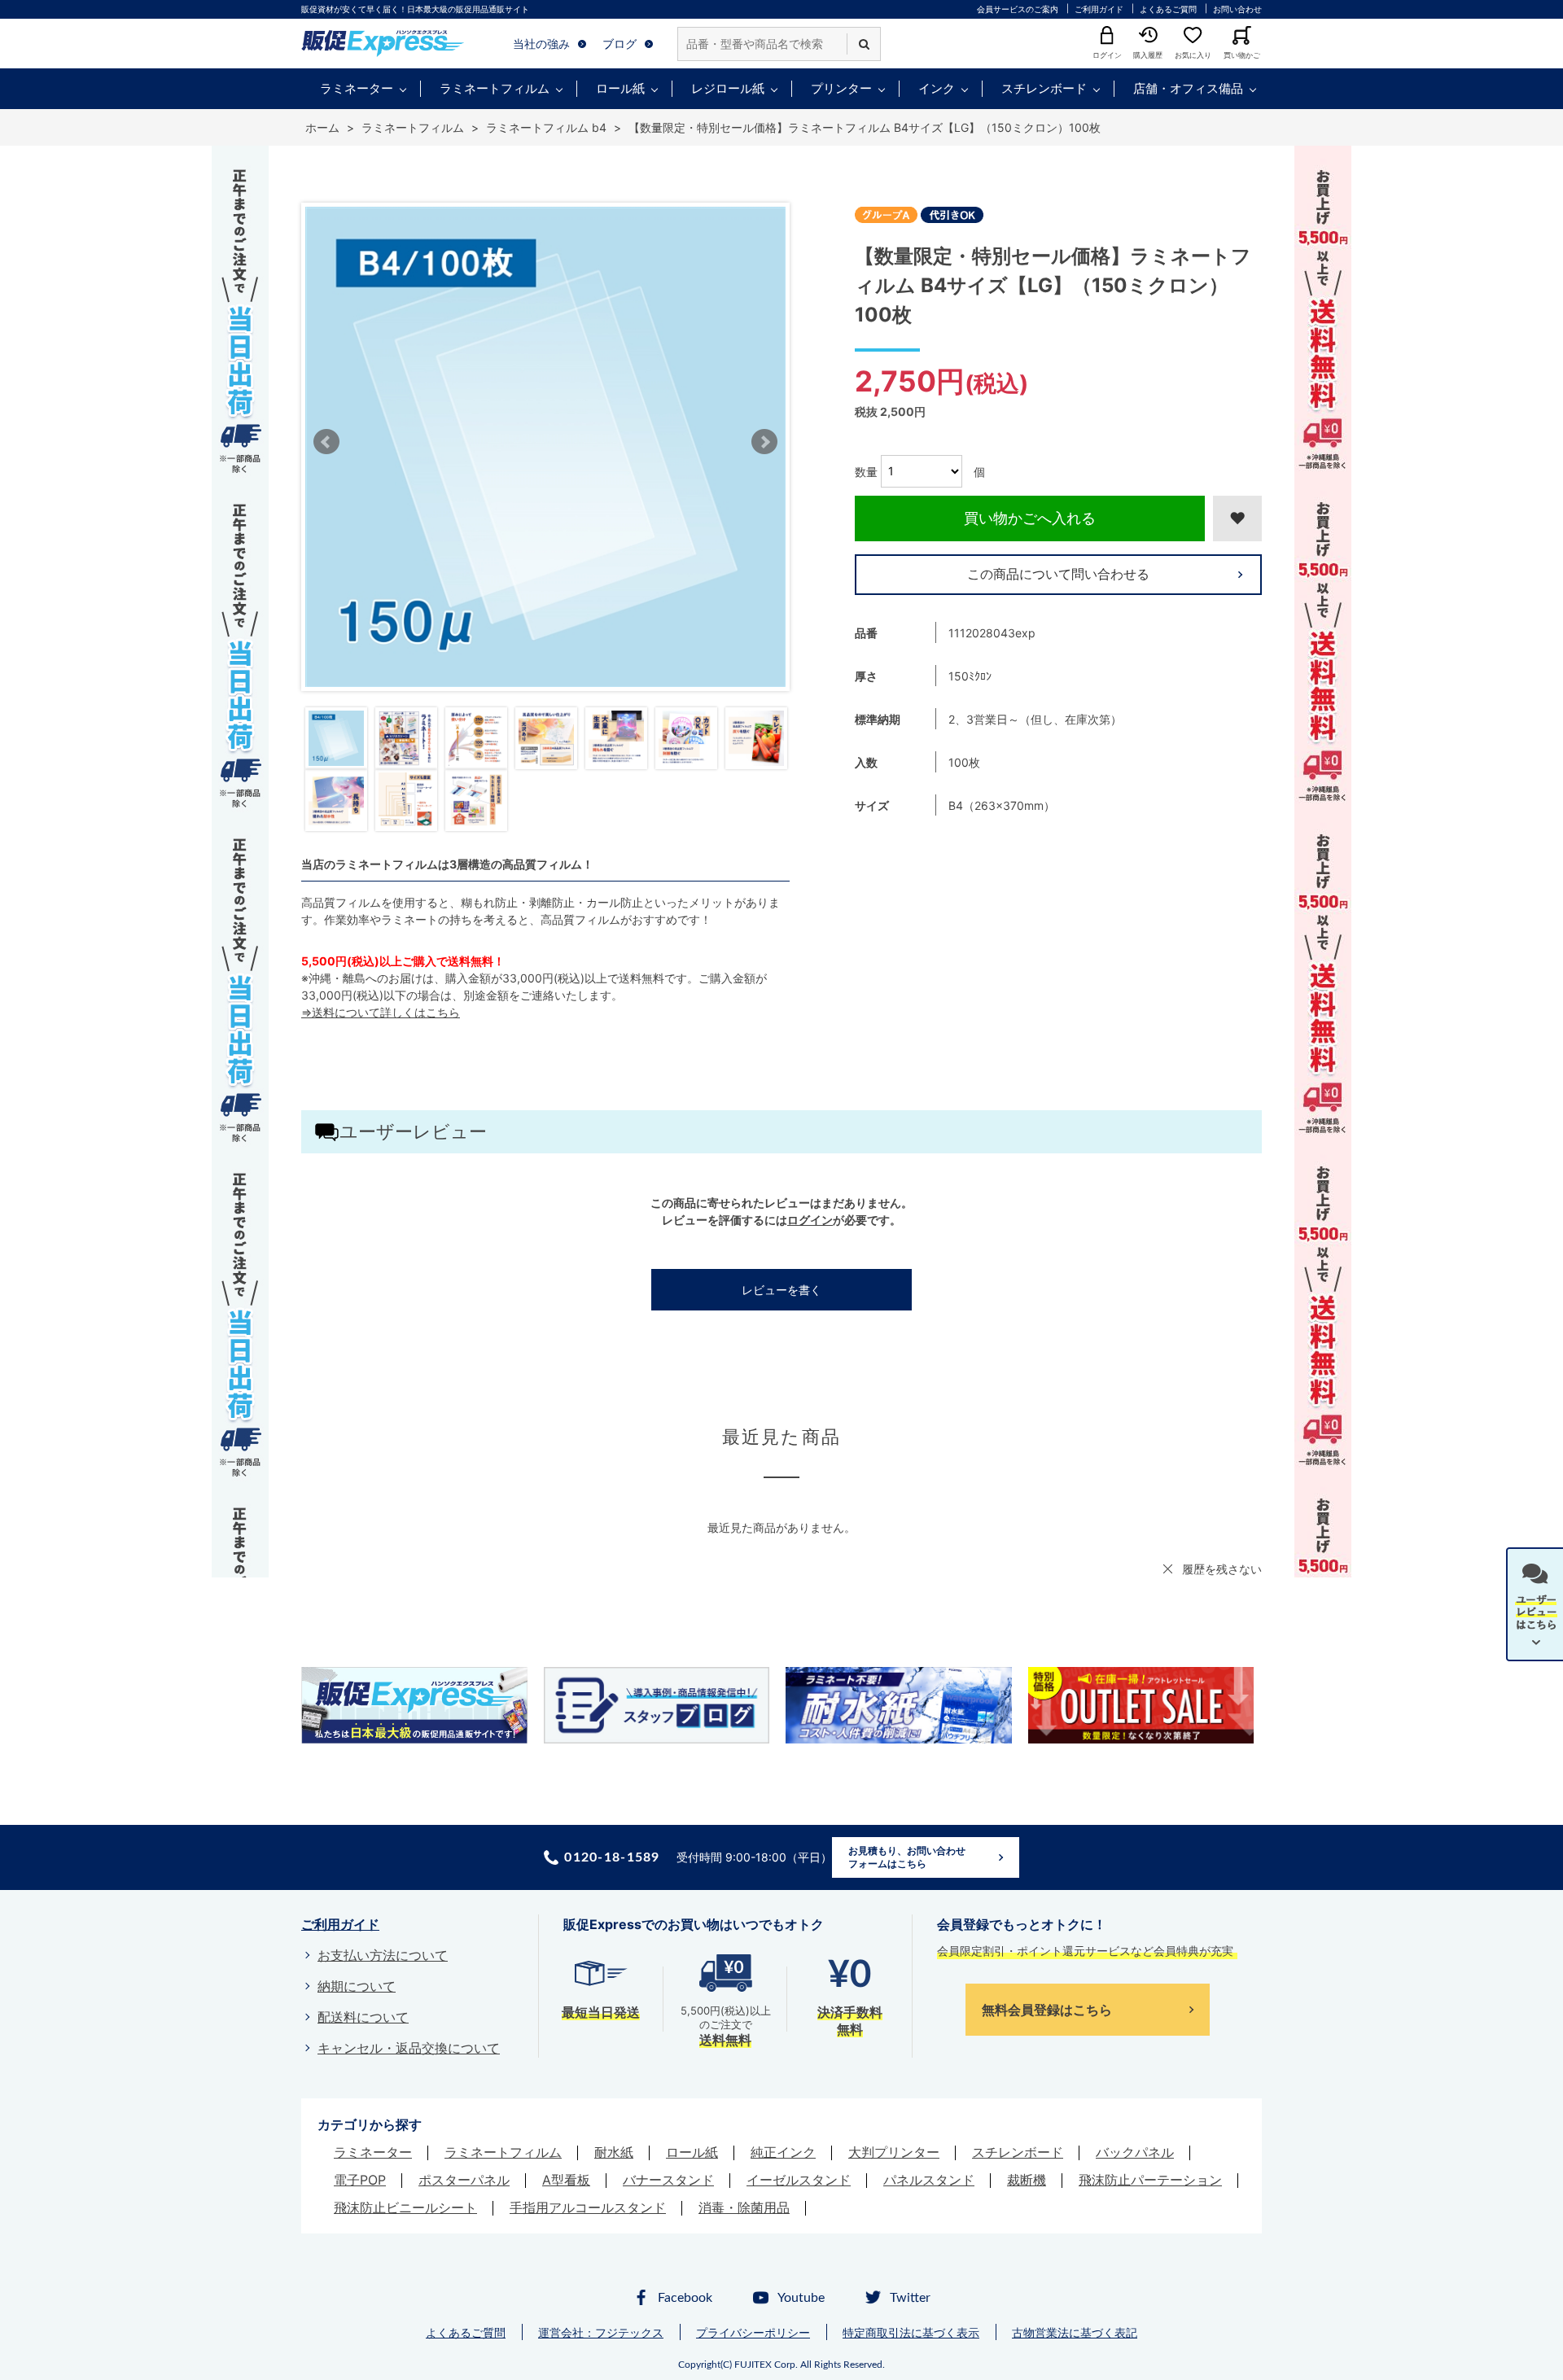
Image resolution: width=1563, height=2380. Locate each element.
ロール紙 (620, 88)
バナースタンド (668, 2180)
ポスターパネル (464, 2180)
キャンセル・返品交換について (409, 2048)
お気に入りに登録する (1237, 518)
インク (937, 88)
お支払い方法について (383, 1955)
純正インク (783, 2152)
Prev (326, 442)
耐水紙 (614, 2152)
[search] (864, 44)
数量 (866, 471)
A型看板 (566, 2180)
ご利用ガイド (1099, 9)
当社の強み (541, 44)
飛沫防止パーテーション (1150, 2180)
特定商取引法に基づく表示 (911, 2332)
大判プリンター (894, 2152)
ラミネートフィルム (495, 88)
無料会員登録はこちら (1047, 2010)
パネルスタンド (929, 2180)
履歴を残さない (1222, 1569)
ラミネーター (357, 88)
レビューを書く (781, 1290)
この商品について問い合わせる (1058, 574)
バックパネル (1135, 2152)
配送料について (363, 2017)
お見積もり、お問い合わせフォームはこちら (907, 1857)
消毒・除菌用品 (744, 2207)
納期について (357, 1986)
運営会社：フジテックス (601, 2332)
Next (764, 442)
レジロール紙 (728, 88)
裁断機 (1027, 2180)
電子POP (360, 2180)
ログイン (810, 1220)
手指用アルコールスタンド (588, 2207)
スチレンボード (1044, 88)
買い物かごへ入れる (1030, 518)
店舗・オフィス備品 (1188, 88)
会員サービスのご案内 (1018, 9)
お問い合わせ (1237, 9)
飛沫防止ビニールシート (405, 2207)
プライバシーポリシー (753, 2332)
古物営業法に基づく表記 (1075, 2332)
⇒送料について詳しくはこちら (381, 1012)
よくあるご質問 (1168, 9)
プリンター (841, 88)
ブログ (620, 44)
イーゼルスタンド (799, 2180)
